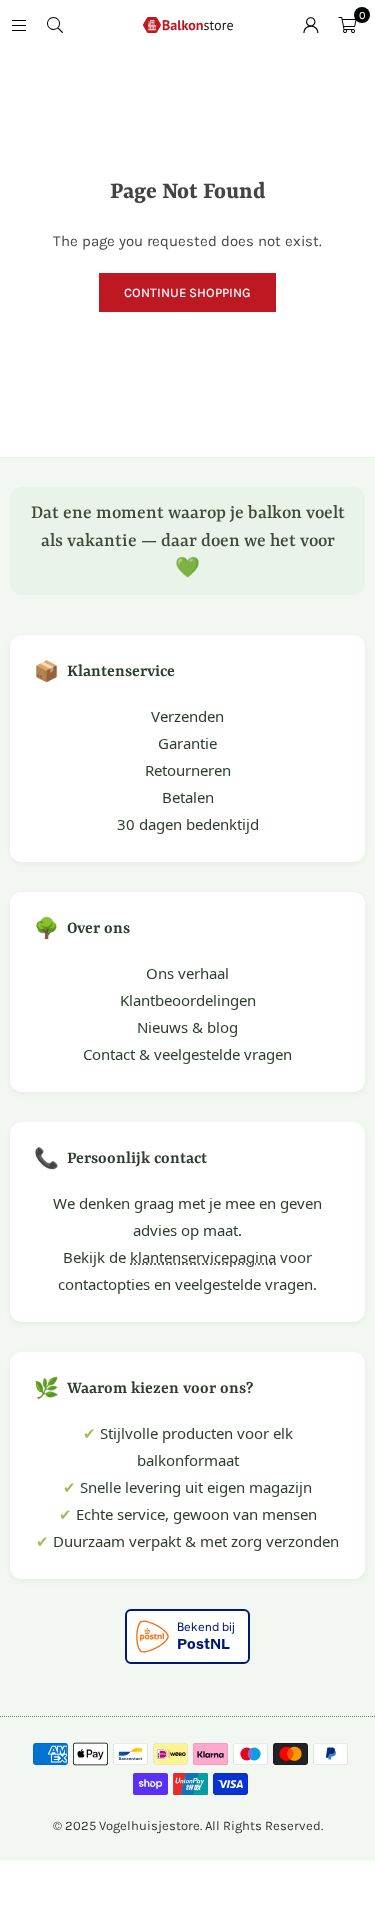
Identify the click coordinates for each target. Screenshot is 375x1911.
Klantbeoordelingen (188, 1000)
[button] (347, 25)
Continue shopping (187, 292)
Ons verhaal (187, 973)
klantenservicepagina (203, 1257)
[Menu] (19, 25)
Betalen (188, 797)
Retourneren (188, 770)
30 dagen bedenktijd (188, 824)
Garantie (187, 743)
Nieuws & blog (187, 1027)
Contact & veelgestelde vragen (187, 1054)
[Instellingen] (311, 25)
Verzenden (187, 716)
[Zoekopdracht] (55, 25)
